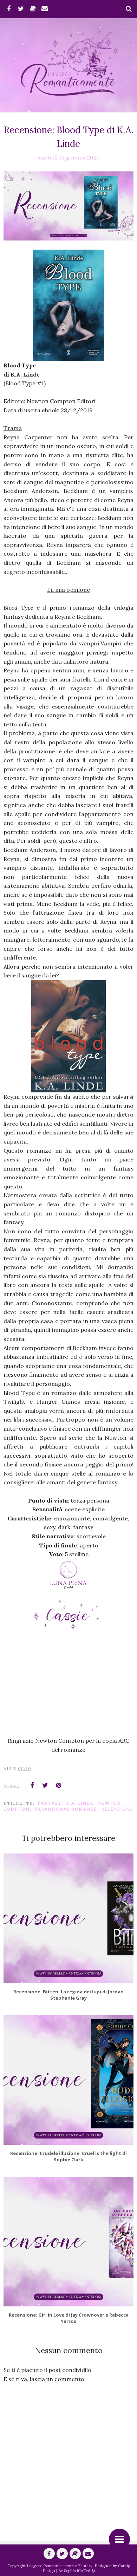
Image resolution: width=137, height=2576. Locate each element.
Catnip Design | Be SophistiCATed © (86, 2568)
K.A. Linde (80, 1803)
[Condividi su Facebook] (32, 1785)
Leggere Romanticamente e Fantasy (60, 2566)
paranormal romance (66, 1809)
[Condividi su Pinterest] (59, 1785)
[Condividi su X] (45, 1785)
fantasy (50, 1803)
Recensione (117, 1809)
